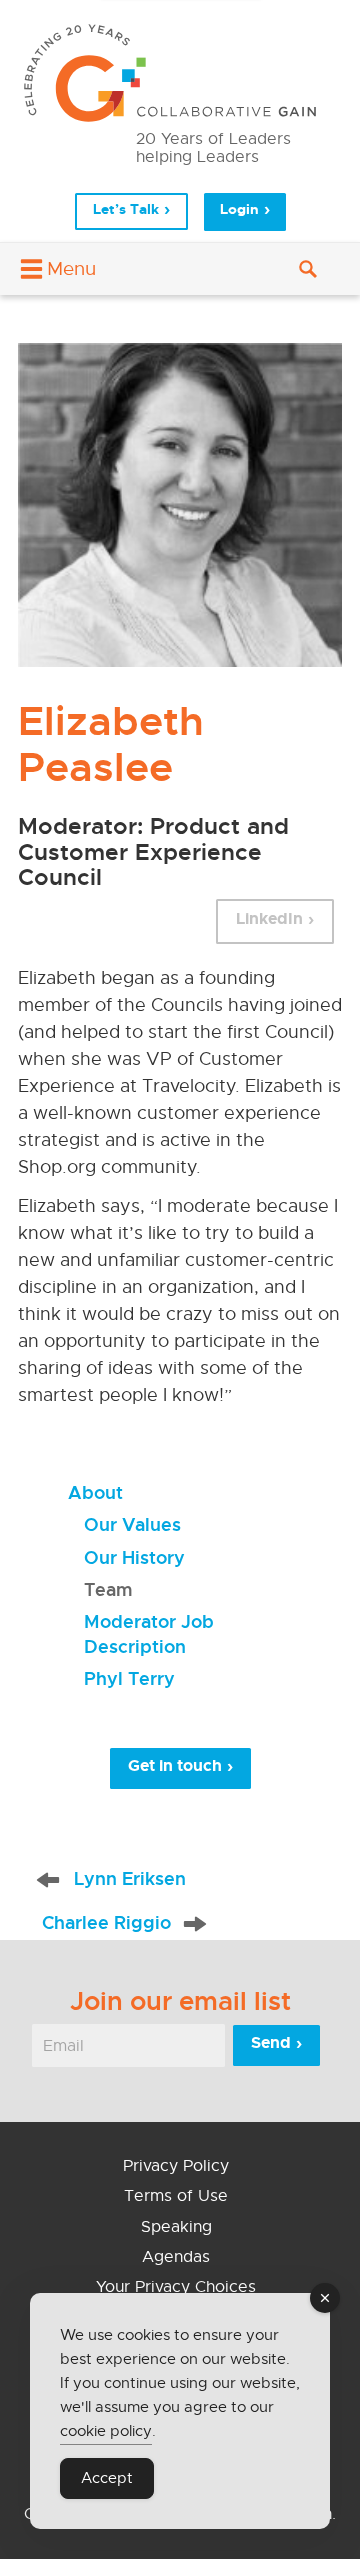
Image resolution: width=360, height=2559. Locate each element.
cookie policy (106, 2431)
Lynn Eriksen (130, 1878)
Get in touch (175, 1765)
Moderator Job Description (149, 1633)
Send (271, 2042)
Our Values (132, 1524)
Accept (107, 2478)
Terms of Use (176, 2196)
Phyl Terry (129, 1678)
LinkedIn (269, 918)
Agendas (176, 2257)
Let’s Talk (126, 209)
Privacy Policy (176, 2166)
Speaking (176, 2227)
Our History (134, 1557)
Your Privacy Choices (176, 2287)
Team (108, 1589)
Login (239, 210)
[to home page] (180, 73)
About (95, 1492)
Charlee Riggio (106, 1922)
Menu (71, 268)
